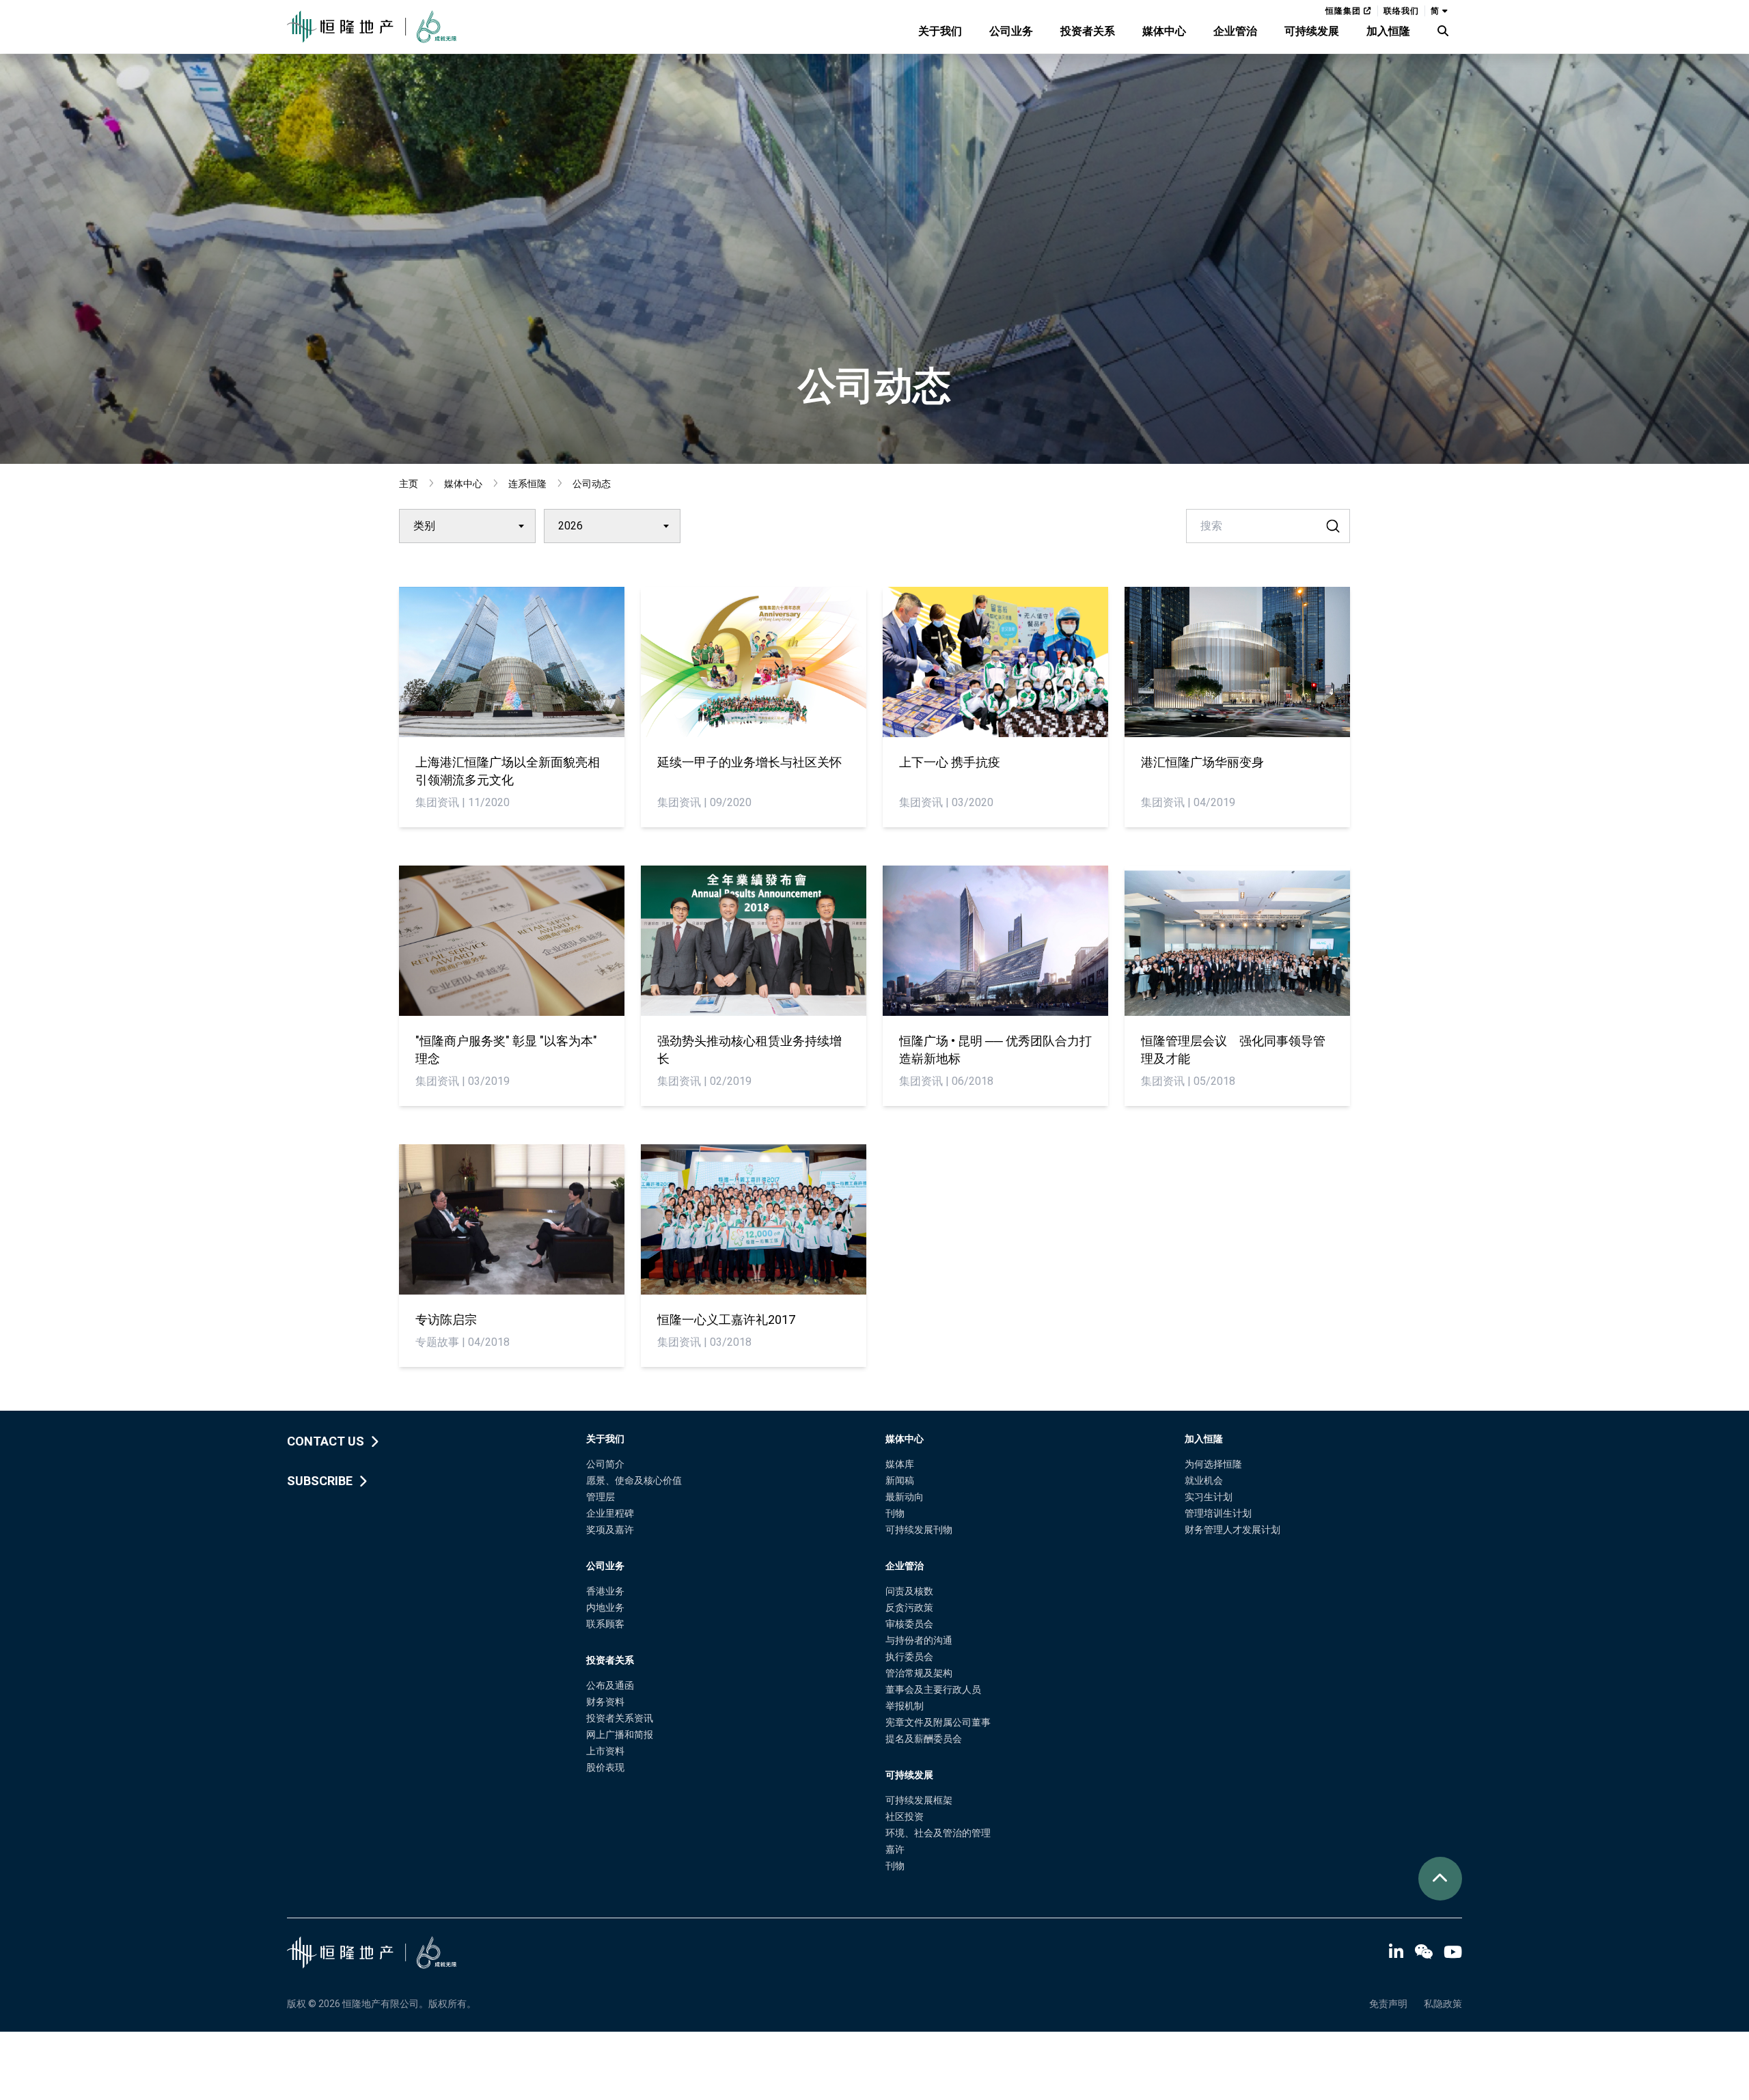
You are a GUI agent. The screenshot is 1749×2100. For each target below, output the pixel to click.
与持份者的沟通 (919, 1640)
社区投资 (905, 1816)
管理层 (601, 1497)
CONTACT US (326, 1441)
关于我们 (940, 31)
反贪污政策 (909, 1607)
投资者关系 (1088, 31)
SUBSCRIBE (320, 1481)
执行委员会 (909, 1657)
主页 (409, 484)
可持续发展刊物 (919, 1530)
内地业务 (605, 1607)
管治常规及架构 (919, 1673)
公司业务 (1011, 31)
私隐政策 (1443, 2004)
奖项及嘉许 (610, 1530)
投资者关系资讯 (620, 1718)
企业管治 (1235, 31)
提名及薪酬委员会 (924, 1739)
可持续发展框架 (919, 1800)
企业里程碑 (610, 1513)
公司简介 (605, 1464)
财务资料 (605, 1702)
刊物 (895, 1513)
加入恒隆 (1388, 31)
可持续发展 (1312, 31)
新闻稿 (900, 1480)
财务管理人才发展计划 (1232, 1530)
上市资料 (605, 1751)
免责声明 (1388, 2004)
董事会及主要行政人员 (933, 1689)
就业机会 (1204, 1480)
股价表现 (605, 1767)
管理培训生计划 (1218, 1513)
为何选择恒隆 (1213, 1464)
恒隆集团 (1345, 11)
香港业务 (605, 1591)
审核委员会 (909, 1624)
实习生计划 (1209, 1497)
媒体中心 (1164, 31)
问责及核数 (909, 1591)
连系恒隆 (527, 484)
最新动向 (905, 1497)
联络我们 (1401, 11)
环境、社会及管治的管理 (938, 1833)
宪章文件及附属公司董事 (938, 1722)
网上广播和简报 (620, 1735)
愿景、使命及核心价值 (634, 1480)
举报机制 (905, 1706)
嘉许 (895, 1849)
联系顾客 (605, 1624)
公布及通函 (610, 1685)
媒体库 (900, 1464)
